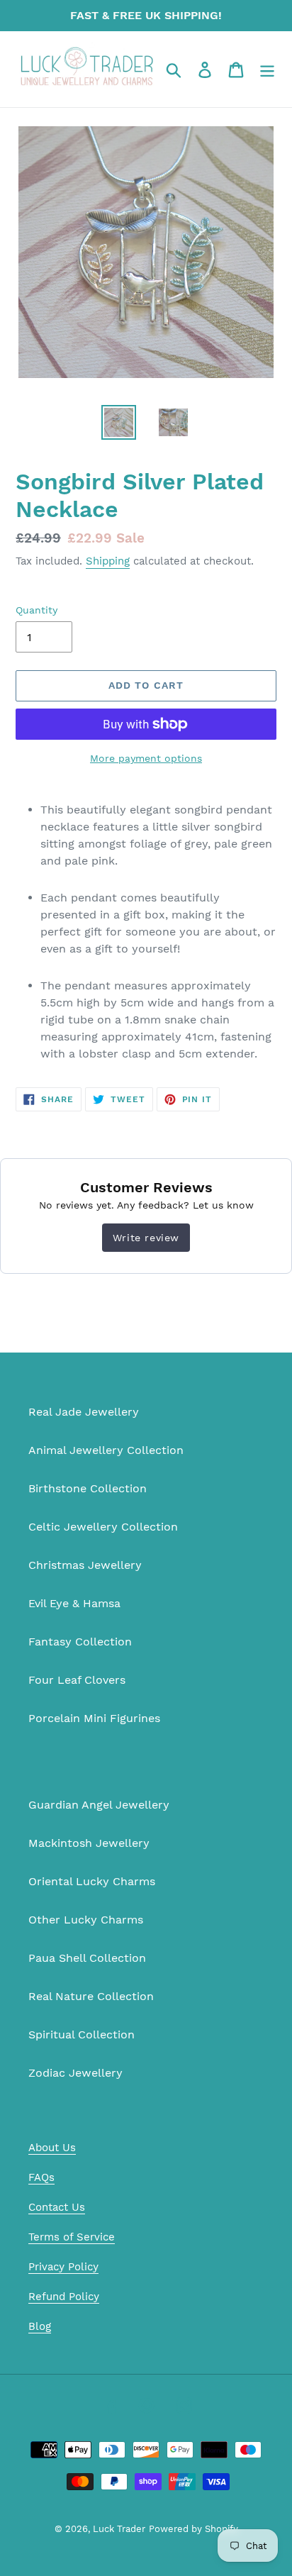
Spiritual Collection (82, 2034)
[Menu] (267, 69)
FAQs (41, 2177)
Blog (40, 2326)
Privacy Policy (63, 2267)
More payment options (146, 758)
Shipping (108, 561)
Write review (146, 1238)
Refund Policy (64, 2297)
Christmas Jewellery (85, 1565)
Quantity (36, 610)
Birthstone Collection (88, 1488)
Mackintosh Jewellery (89, 1843)
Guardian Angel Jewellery (99, 1805)
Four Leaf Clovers (77, 1680)
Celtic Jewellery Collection (103, 1527)
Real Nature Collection (91, 1996)
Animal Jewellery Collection (106, 1450)
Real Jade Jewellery (84, 1412)
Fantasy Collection (80, 1642)
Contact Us (57, 2207)
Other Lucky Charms (86, 1920)
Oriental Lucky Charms (92, 1881)
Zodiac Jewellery (75, 2073)
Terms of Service (72, 2237)
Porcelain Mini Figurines (94, 1718)
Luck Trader (119, 2529)
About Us (52, 2148)
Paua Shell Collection (87, 1958)
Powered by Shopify (193, 2529)
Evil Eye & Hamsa (74, 1603)
